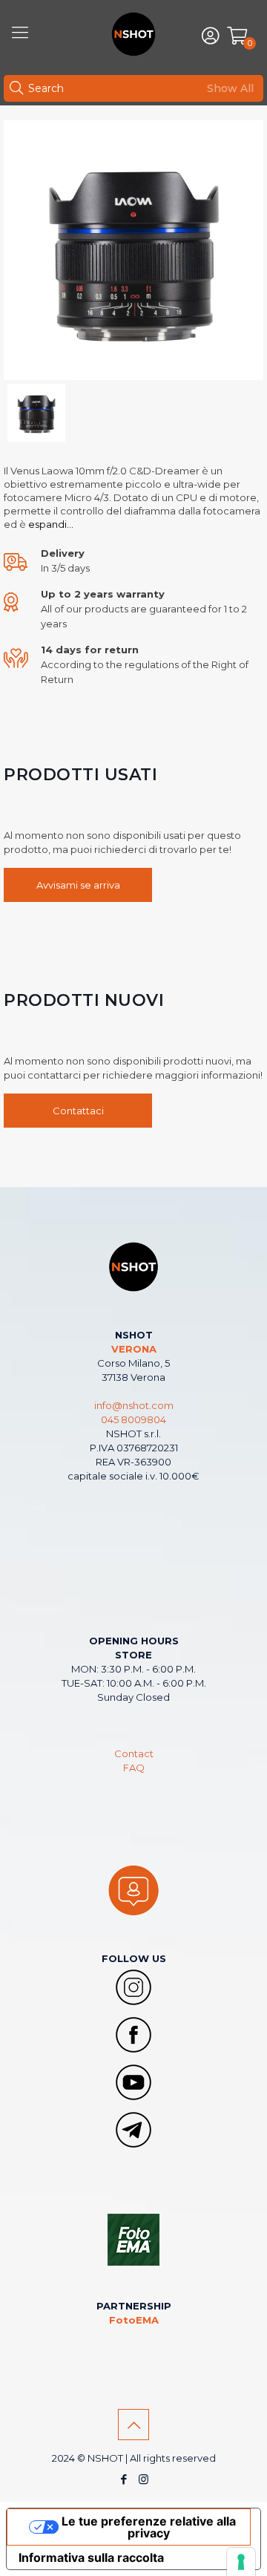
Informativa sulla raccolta (91, 2557)
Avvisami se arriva (78, 885)
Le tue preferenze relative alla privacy (149, 2527)
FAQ (134, 1768)
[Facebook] (123, 2479)
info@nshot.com (134, 1405)
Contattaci (78, 1111)
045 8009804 (133, 1419)
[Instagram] (144, 2479)
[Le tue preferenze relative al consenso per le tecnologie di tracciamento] (241, 2562)
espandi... (50, 524)
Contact (134, 1753)
